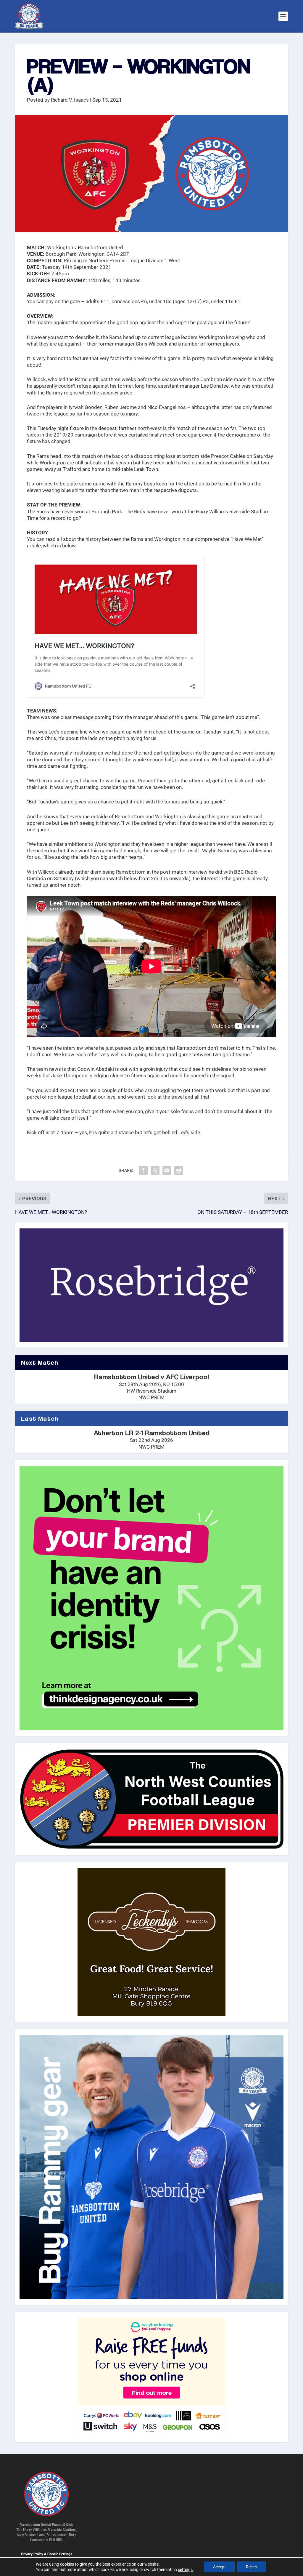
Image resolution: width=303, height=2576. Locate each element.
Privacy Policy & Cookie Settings (47, 2554)
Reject (252, 2567)
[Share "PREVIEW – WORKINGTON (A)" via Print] (179, 1170)
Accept (219, 2567)
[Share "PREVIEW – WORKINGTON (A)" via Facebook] (143, 1170)
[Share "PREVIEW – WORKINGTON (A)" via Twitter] (155, 1170)
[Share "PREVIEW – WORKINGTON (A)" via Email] (167, 1170)
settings (185, 2569)
